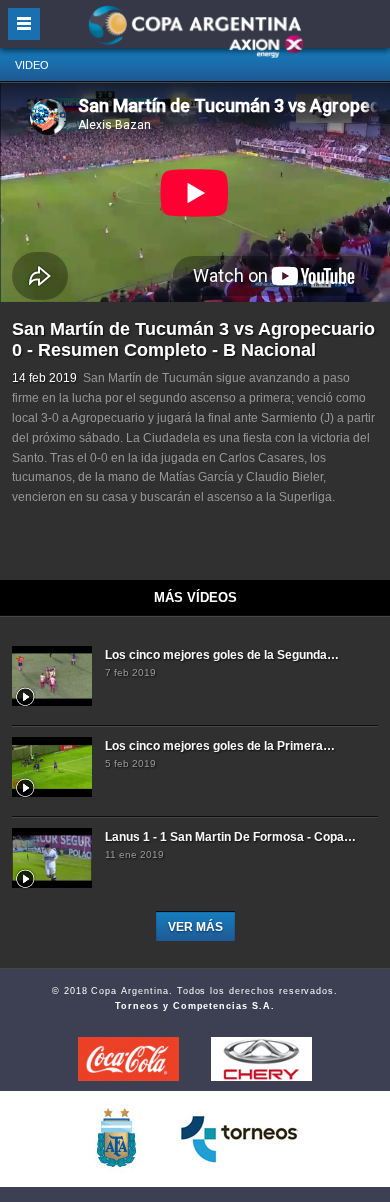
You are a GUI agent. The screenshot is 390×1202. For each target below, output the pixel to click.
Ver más (195, 927)
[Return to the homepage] (195, 32)
